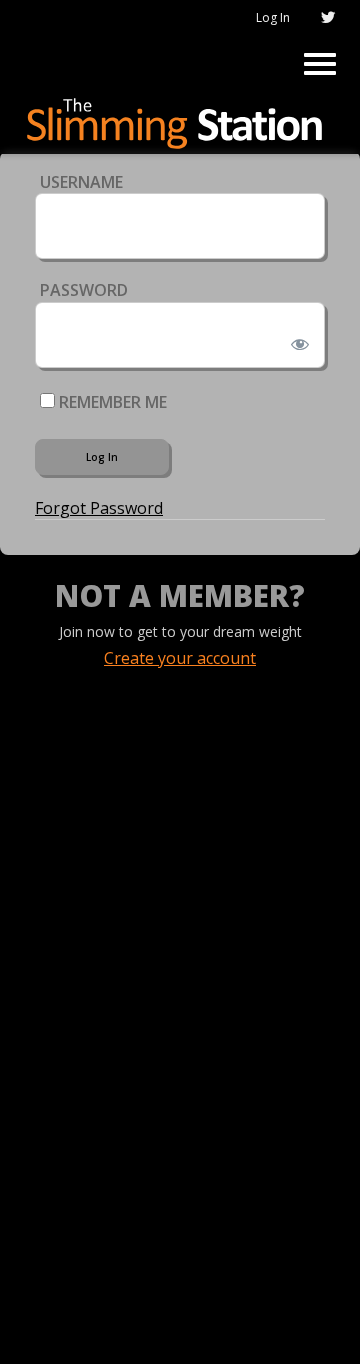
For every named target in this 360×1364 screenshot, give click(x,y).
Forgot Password (99, 508)
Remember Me (111, 402)
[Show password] (296, 340)
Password (84, 290)
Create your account (180, 658)
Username (81, 182)
